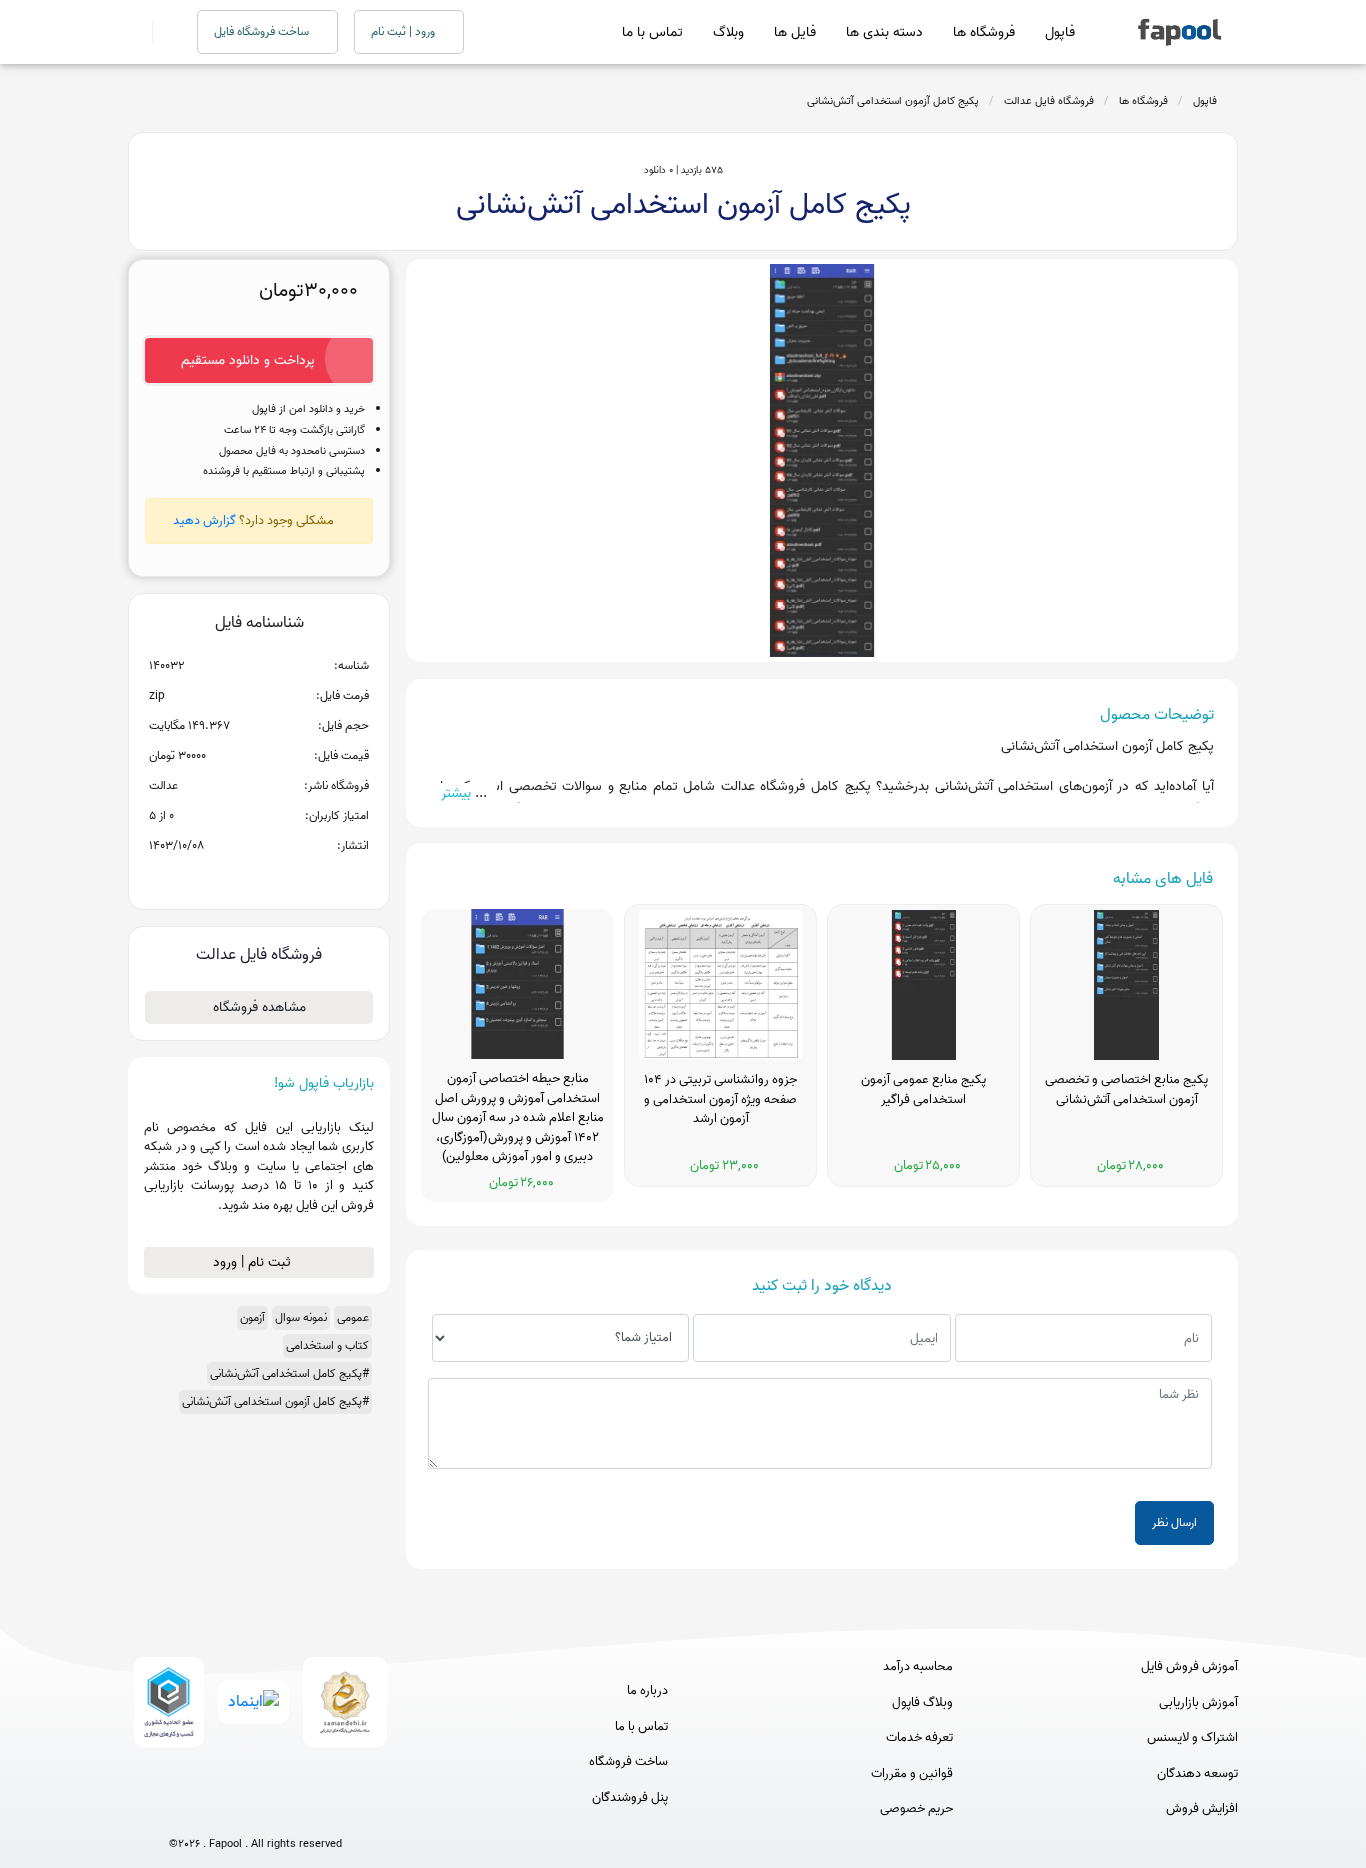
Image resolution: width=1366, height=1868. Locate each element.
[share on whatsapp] (259, 878)
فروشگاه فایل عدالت (1049, 101)
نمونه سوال (301, 1317)
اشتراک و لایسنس (1192, 1738)
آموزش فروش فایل (1189, 1667)
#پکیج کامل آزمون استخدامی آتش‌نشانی (275, 1401)
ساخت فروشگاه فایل (263, 31)
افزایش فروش (1202, 1809)
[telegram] (218, 1810)
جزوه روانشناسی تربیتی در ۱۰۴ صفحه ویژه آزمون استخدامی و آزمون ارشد (720, 1099)
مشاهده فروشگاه (259, 1007)
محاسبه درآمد (918, 1667)
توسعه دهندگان (1197, 1774)
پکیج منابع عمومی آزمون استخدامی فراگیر (923, 1090)
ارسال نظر (1174, 1522)
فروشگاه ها (984, 32)
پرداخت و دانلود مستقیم (248, 360)
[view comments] (283, 878)
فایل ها (795, 32)
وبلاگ (728, 32)
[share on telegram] (233, 878)
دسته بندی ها (884, 32)
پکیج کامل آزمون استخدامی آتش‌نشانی (893, 101)
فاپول (1060, 32)
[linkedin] (329, 1810)
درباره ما (647, 1691)
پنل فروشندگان (630, 1798)
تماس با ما (652, 32)
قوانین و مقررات (912, 1774)
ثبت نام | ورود (254, 1262)
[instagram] (255, 1810)
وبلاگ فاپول (922, 1703)
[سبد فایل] (136, 32)
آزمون (252, 1317)
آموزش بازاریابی (1198, 1703)
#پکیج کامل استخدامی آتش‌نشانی (289, 1373)
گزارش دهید (204, 520)
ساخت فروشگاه (628, 1762)
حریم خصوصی (916, 1809)
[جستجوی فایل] (162, 32)
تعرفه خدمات (919, 1738)
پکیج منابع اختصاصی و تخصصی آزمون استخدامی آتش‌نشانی (1126, 1090)
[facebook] (181, 1810)
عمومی (353, 1317)
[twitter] (292, 1810)
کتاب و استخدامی (327, 1345)
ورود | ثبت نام (404, 31)
